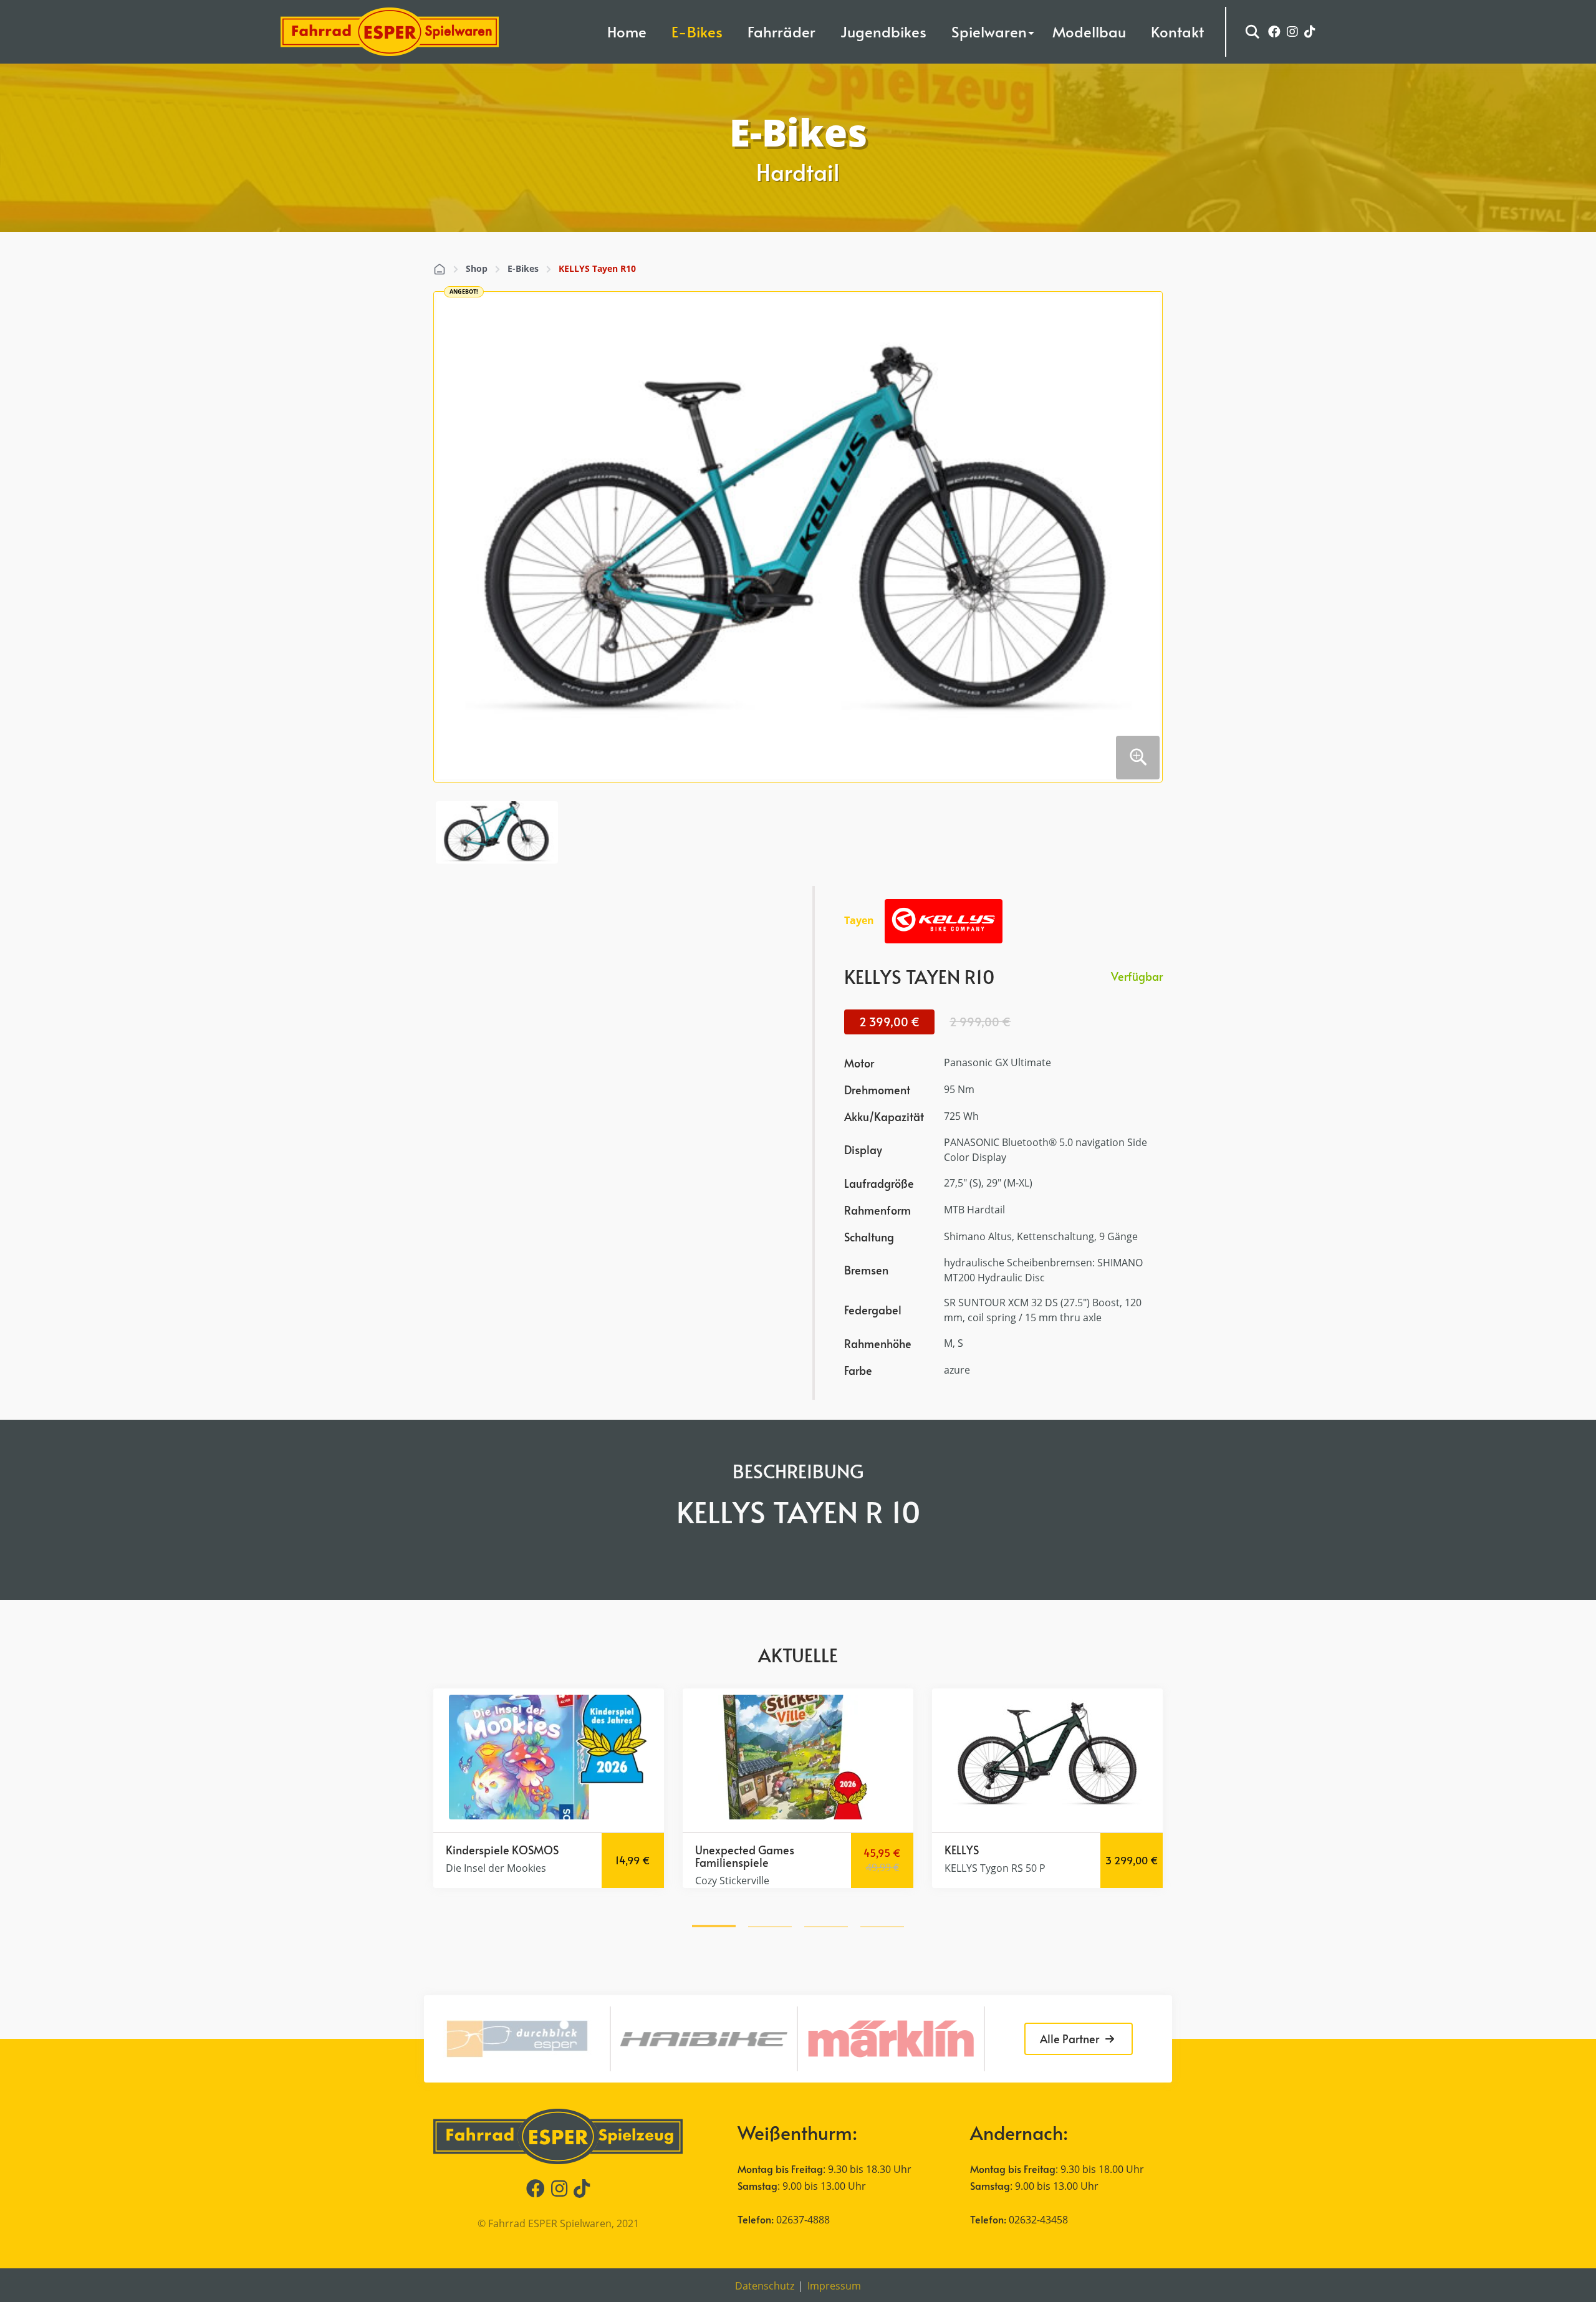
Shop (477, 268)
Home (627, 31)
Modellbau (1089, 31)
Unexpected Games (502, 1850)
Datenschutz (765, 2286)
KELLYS (719, 1850)
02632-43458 (1038, 2220)
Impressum (834, 2286)
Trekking (972, 1850)
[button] (714, 1924)
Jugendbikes (883, 31)
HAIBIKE (1016, 1850)
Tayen (859, 920)
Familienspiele (489, 1862)
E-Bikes (697, 31)
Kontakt (1177, 31)
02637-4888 (803, 2220)
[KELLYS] (944, 921)
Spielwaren (989, 31)
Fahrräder (781, 31)
